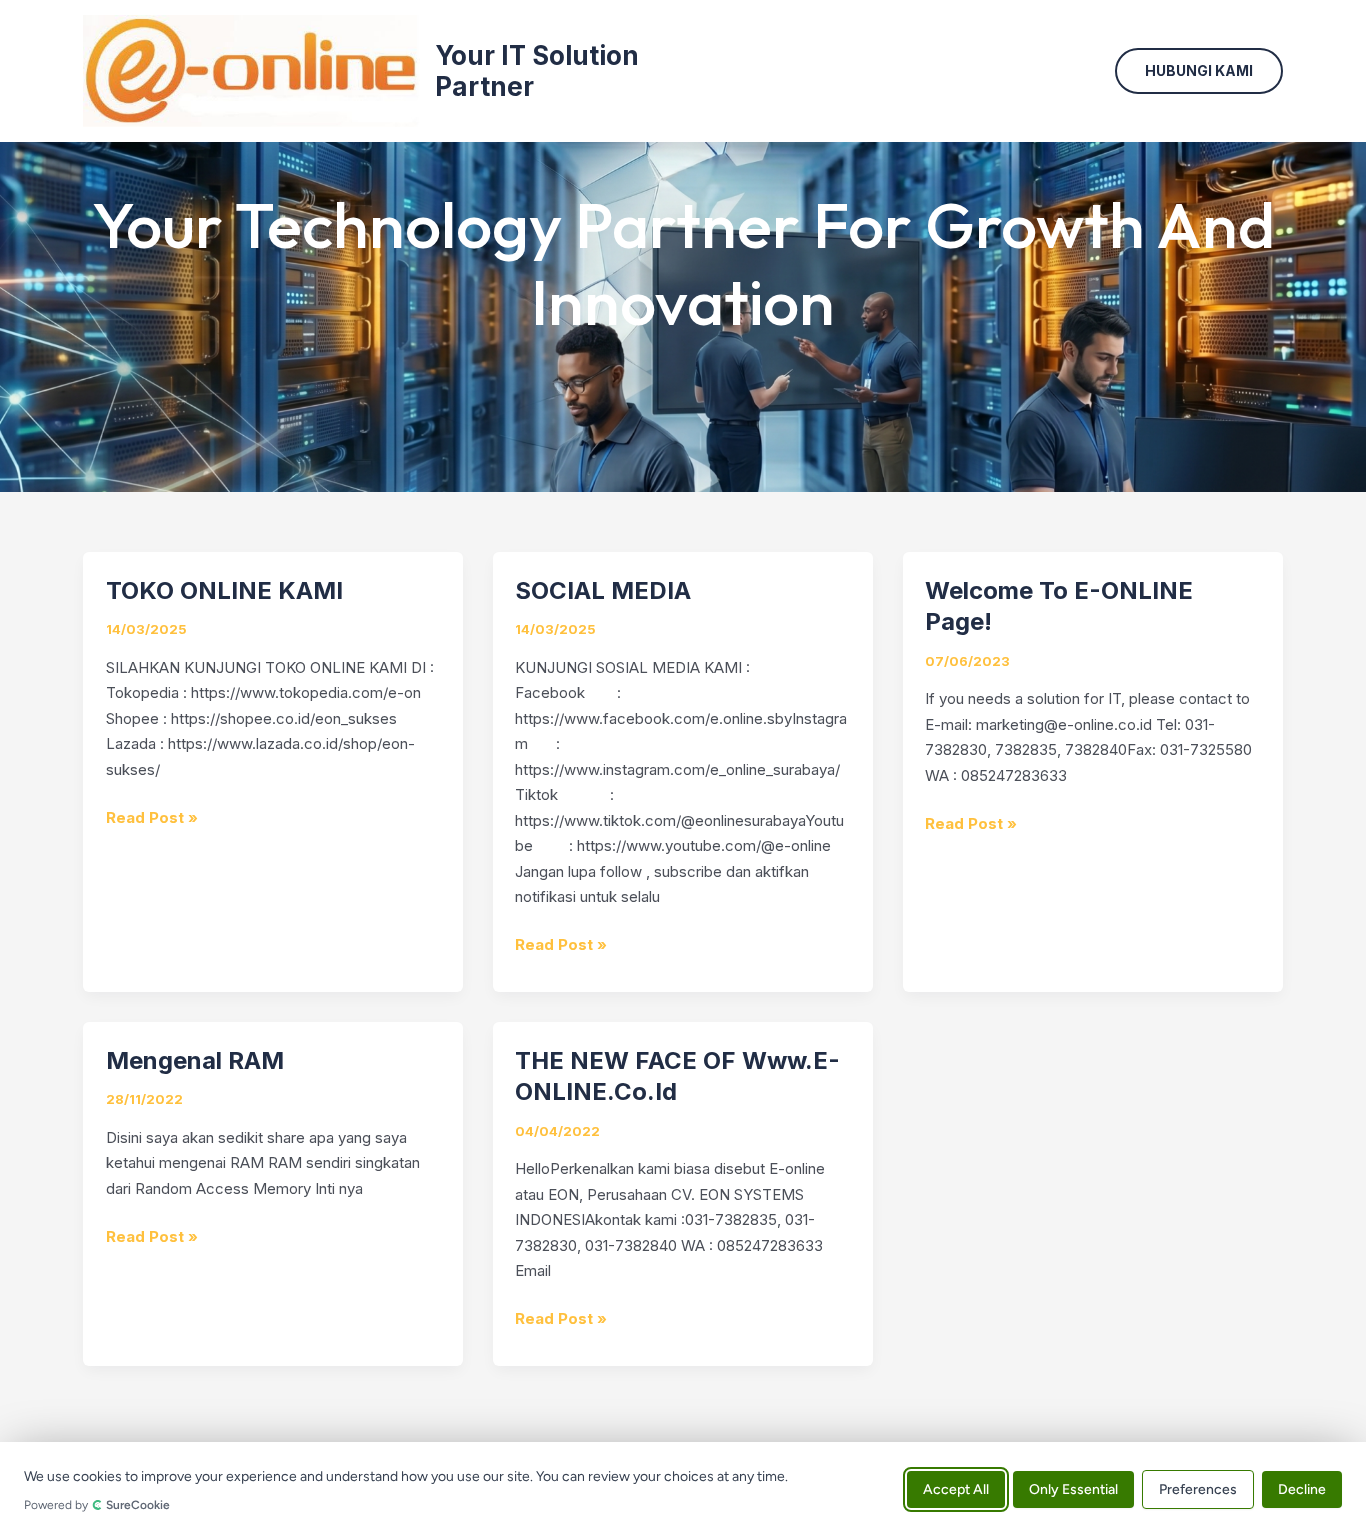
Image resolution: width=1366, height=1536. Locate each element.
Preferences (1198, 1488)
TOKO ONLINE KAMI (224, 590)
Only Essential (1073, 1488)
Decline (1302, 1488)
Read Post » (152, 816)
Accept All (956, 1488)
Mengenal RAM (195, 1060)
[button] (1199, 71)
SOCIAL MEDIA (603, 590)
